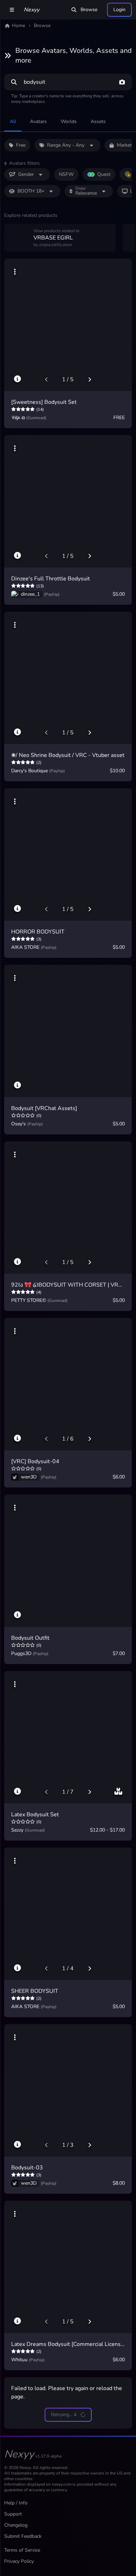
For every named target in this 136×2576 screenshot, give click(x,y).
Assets (98, 121)
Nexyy (32, 10)
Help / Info (16, 2503)
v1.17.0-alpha (48, 2456)
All (13, 121)
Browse (89, 10)
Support (13, 2514)
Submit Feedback (23, 2536)
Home (18, 26)
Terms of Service (22, 2550)
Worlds (69, 121)
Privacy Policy (19, 2561)
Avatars (38, 121)
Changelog (16, 2525)
